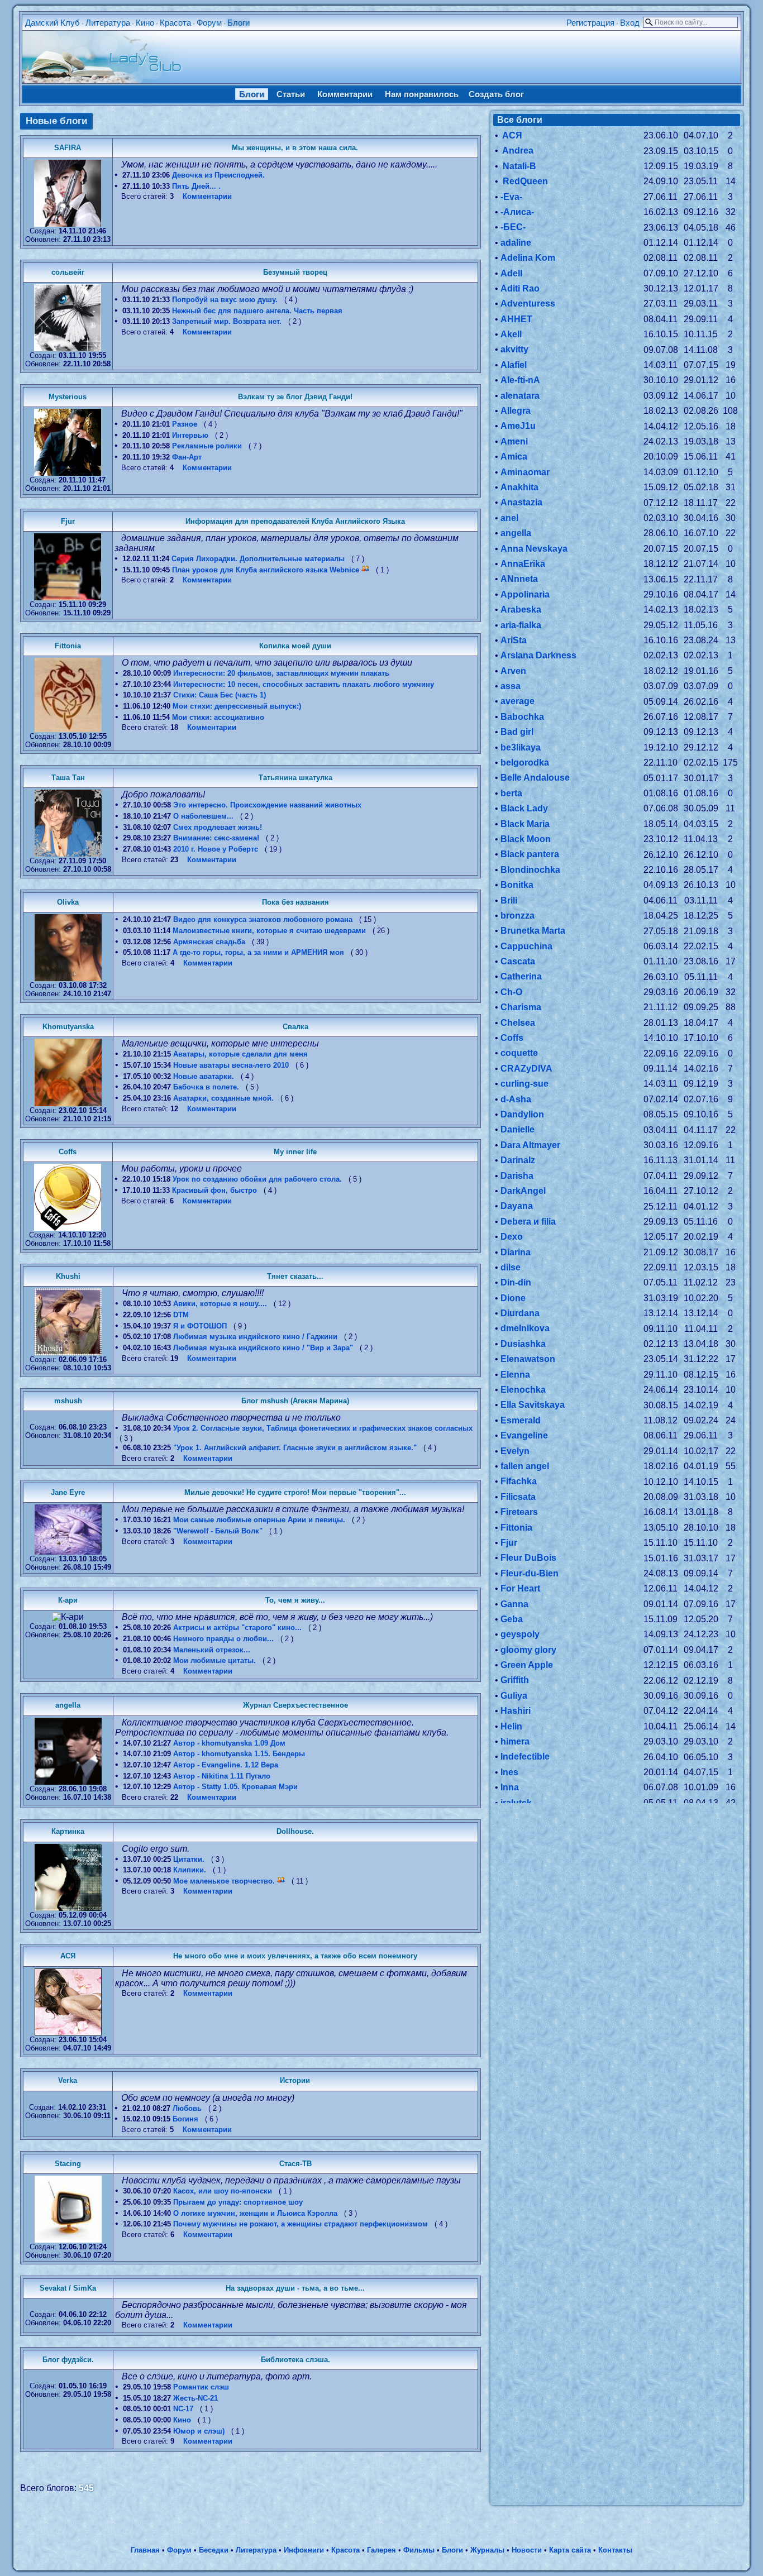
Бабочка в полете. (206, 1087)
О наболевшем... (203, 816)
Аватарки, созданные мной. (223, 1098)
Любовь (187, 2108)
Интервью (190, 435)
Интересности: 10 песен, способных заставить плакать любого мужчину (304, 684)
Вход (630, 23)
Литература (108, 23)
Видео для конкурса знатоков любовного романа (263, 919)
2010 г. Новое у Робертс (216, 849)
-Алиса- (517, 212)
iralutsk (516, 1803)
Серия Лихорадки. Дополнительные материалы (258, 559)
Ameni (514, 441)
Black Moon (526, 839)
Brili (509, 900)
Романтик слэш (201, 2387)
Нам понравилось (422, 94)
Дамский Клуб (53, 23)
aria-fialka (521, 625)
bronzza (518, 916)
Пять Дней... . (196, 186)
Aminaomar (525, 472)
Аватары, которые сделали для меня (240, 1054)
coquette (519, 1053)
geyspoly (520, 1634)
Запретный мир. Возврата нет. (227, 321)
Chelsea (518, 1023)
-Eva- (511, 197)
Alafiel (514, 365)
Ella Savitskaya (533, 1405)
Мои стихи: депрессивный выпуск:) (237, 706)
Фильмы (419, 2550)
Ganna (514, 1604)
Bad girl (517, 732)
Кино (145, 23)
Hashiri (516, 1711)
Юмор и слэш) (199, 2431)
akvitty (514, 349)
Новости (527, 2550)
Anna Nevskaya (534, 549)
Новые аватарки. (204, 1076)
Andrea (517, 150)
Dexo (512, 1237)
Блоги (239, 23)
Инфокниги (304, 2550)
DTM (181, 1315)
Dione (513, 1298)
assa (511, 686)
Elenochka (523, 1390)
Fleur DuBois (528, 1558)
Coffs (512, 1038)
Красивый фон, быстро (214, 1190)
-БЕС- (513, 227)
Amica (514, 457)
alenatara (520, 396)
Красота (175, 23)
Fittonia (516, 1528)
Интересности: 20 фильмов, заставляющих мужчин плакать (281, 673)
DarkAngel (523, 1191)
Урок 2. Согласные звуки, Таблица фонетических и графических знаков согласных (323, 1428)
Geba (512, 1619)
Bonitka (517, 885)
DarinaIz (518, 1160)
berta (511, 793)
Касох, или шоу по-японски (223, 2191)
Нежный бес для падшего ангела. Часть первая (257, 311)
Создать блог (496, 94)
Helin (511, 1726)
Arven (513, 671)
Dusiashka (523, 1344)
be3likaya (521, 747)
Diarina (516, 1252)
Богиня (185, 2119)
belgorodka (525, 763)
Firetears (519, 1512)
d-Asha (516, 1099)
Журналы (487, 2550)
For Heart (520, 1588)
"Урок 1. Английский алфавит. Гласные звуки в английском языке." (295, 1448)
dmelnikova (525, 1328)
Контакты (615, 2550)
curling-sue (524, 1084)
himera (515, 1741)
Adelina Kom (528, 258)
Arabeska (521, 610)
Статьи (291, 94)
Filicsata (518, 1497)
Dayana (517, 1206)
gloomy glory (528, 1650)
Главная (145, 2550)
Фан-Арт (187, 457)
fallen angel (525, 1466)
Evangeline (524, 1435)
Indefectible (525, 1757)
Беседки (214, 2550)
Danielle (518, 1129)
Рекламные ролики (207, 446)
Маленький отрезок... (212, 1650)
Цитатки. (189, 1859)
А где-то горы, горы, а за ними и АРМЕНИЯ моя (258, 952)
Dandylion (522, 1114)
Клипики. (190, 1870)
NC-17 (183, 2409)
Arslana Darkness (538, 655)
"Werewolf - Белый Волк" (218, 1531)
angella (516, 533)
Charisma (521, 1007)
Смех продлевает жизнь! (218, 827)
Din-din (516, 1282)
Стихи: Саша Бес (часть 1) (220, 695)
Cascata (518, 961)
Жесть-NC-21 (195, 2398)
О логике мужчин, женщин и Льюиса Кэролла (255, 2213)
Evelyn (515, 1451)
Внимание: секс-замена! (216, 838)
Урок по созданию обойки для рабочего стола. (257, 1179)
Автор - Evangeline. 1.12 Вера (226, 1765)
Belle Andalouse (535, 778)
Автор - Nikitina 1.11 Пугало (222, 1776)
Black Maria (525, 824)
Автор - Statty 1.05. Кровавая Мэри (235, 1787)
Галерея (381, 2550)
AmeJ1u (518, 426)
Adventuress (528, 304)
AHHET (516, 319)
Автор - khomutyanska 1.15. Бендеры (239, 1754)
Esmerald (521, 1420)
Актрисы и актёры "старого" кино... (237, 1628)
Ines (509, 1772)
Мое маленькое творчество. (224, 1881)
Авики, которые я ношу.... (220, 1304)
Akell (511, 334)
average (518, 701)
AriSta (514, 640)
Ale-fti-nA (520, 380)
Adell (511, 273)
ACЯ (511, 135)
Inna (510, 1787)
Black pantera (530, 854)
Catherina (521, 976)
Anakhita (519, 487)
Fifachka (519, 1481)
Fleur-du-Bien (530, 1573)
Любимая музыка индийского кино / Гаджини (255, 1337)
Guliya (514, 1696)
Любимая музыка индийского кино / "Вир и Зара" (263, 1348)
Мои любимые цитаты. (214, 1660)
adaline (516, 243)
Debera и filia (528, 1222)
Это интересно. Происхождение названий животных (267, 805)
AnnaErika (523, 564)
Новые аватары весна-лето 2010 (231, 1065)
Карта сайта (570, 2550)
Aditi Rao (520, 288)
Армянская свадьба (209, 942)
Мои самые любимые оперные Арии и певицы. (259, 1520)
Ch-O (511, 992)
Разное (185, 424)
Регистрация (590, 23)
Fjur (509, 1543)
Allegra (516, 411)
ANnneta (519, 579)
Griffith (515, 1680)
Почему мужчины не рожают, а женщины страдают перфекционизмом (301, 2224)
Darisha (517, 1176)
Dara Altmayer (530, 1145)
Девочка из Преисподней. (218, 175)
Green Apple (527, 1665)
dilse (511, 1267)
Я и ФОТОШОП (200, 1326)
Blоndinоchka (530, 870)
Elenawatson (528, 1359)
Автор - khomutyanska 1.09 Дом (229, 1743)
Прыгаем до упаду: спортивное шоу (238, 2202)
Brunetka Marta (533, 931)
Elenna (515, 1375)
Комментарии (345, 94)
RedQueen (524, 181)
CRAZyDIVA (526, 1069)
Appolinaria (525, 594)
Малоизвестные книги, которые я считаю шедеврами (269, 931)
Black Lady (524, 808)
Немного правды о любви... (223, 1639)
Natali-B (518, 166)
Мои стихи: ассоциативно (218, 717)
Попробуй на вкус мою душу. (225, 300)
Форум (209, 23)
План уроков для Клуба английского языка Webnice (266, 570)
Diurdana (520, 1313)
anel (509, 518)
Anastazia (521, 502)
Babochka (522, 717)
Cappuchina (526, 946)
